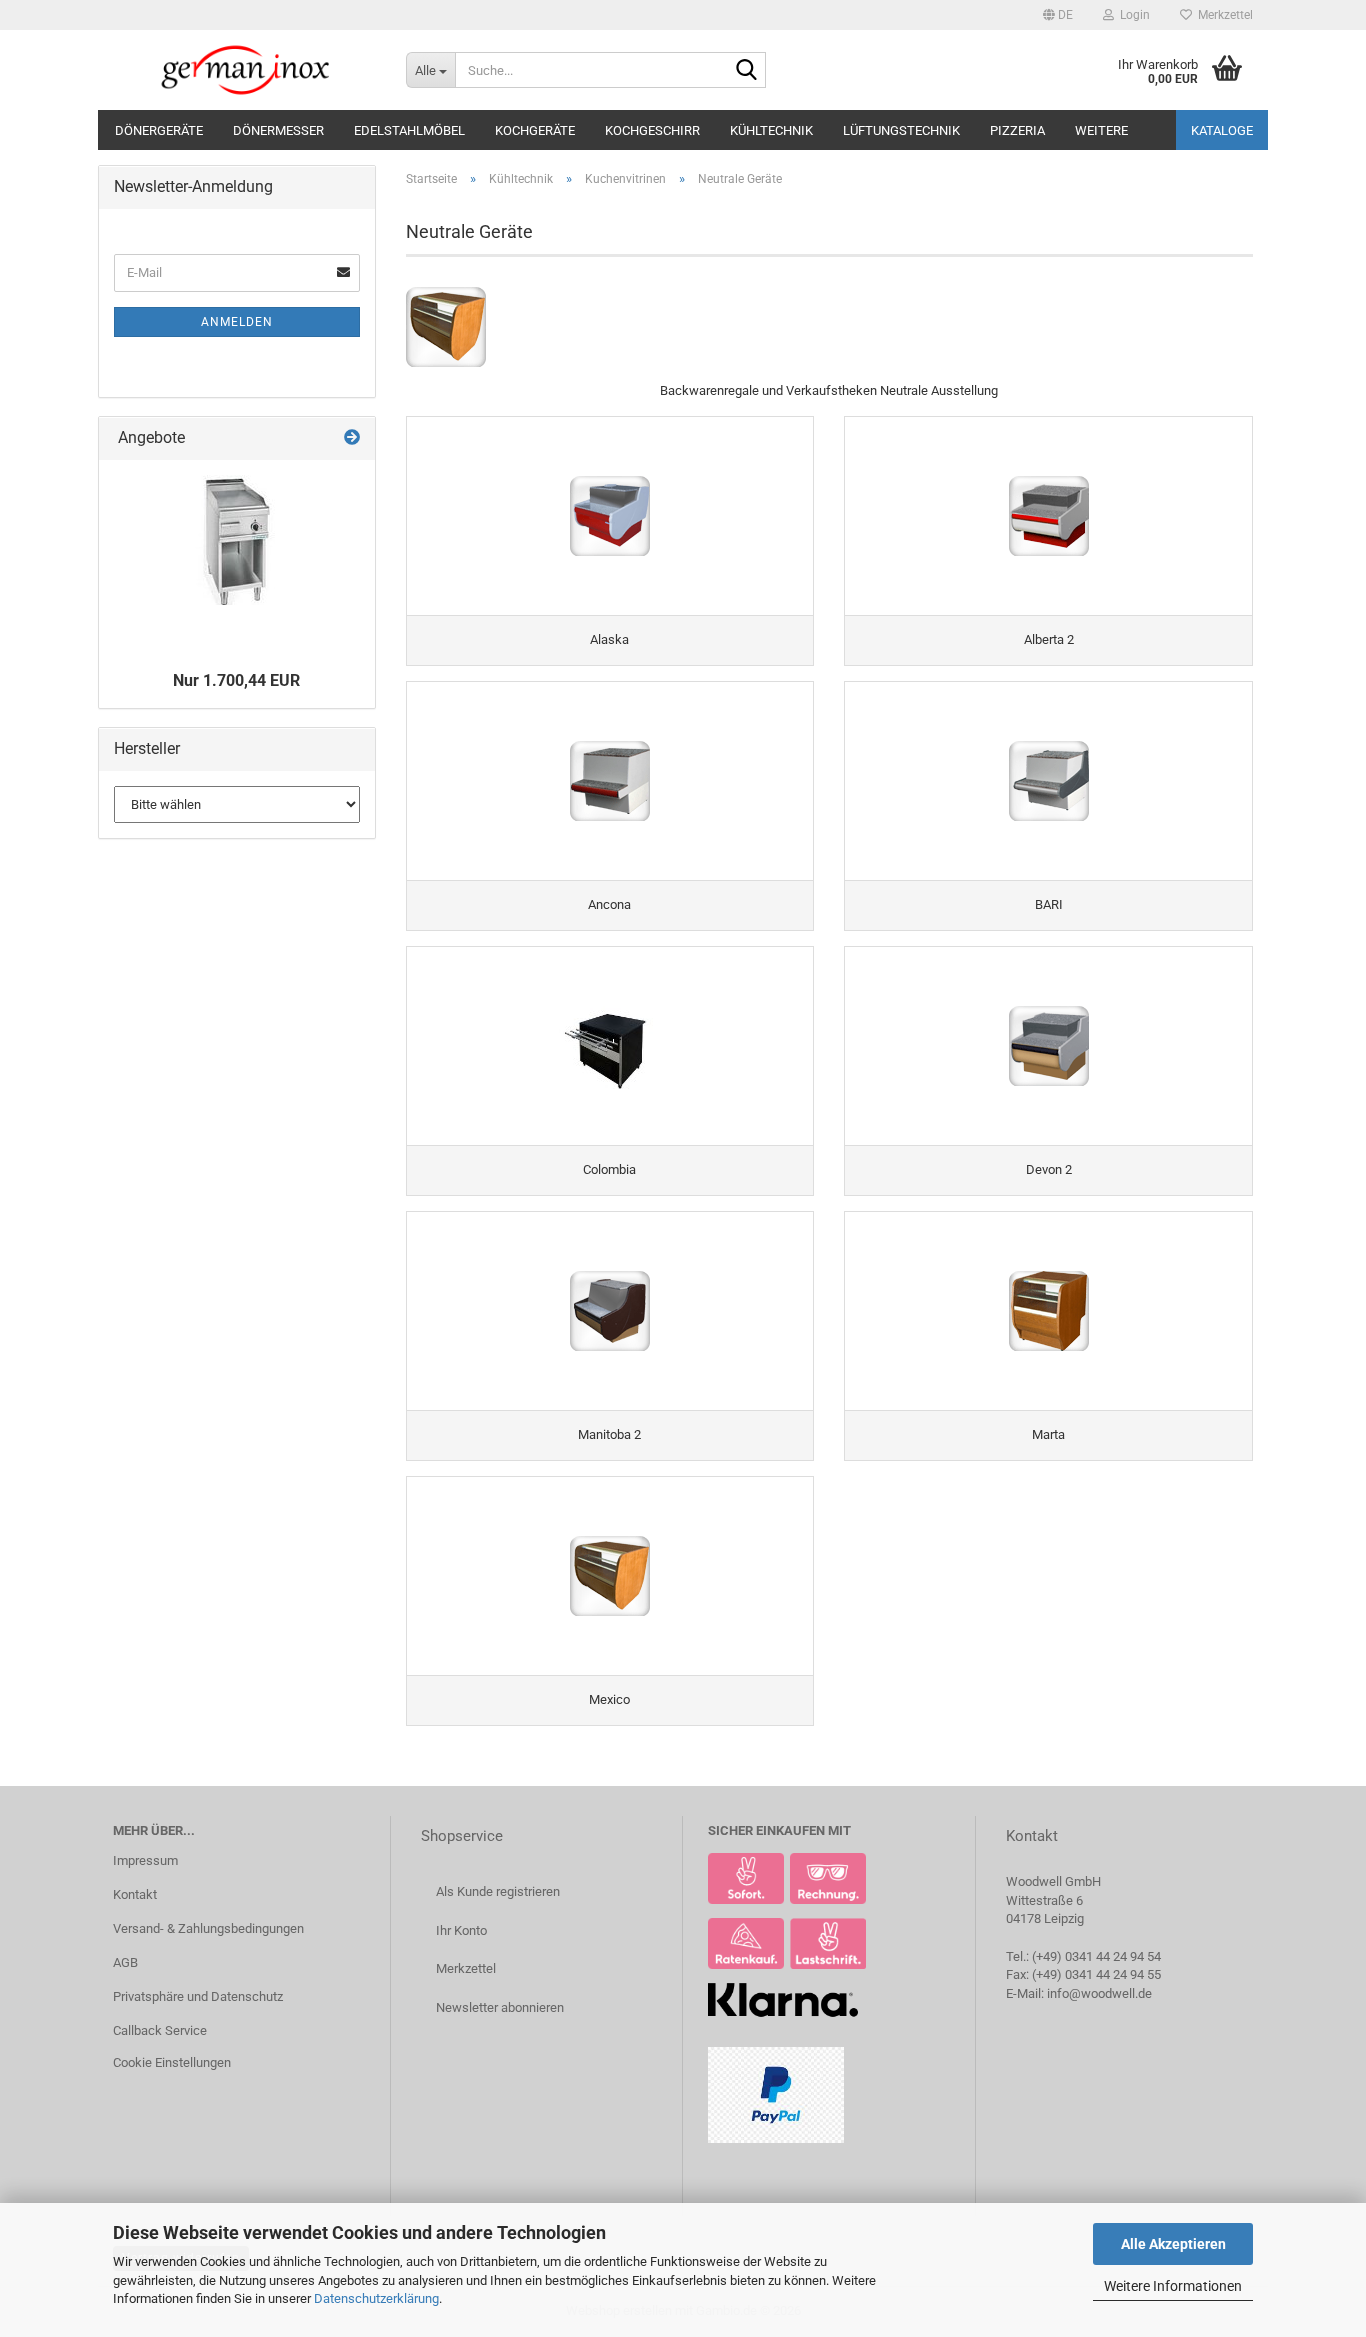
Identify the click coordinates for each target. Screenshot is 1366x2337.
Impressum (145, 1860)
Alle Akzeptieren (1173, 2244)
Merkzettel (1222, 15)
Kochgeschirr (652, 130)
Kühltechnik (771, 130)
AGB (125, 1962)
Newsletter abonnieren (500, 2007)
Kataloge (1222, 130)
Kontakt (135, 1894)
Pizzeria (1017, 130)
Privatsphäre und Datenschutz (198, 1996)
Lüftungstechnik (901, 130)
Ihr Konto (461, 1930)
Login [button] (1132, 15)
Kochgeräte (535, 130)
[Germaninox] (244, 70)
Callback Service (160, 2030)
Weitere (1101, 130)
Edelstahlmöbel (409, 130)
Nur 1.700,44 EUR (236, 680)
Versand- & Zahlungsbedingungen (208, 1928)
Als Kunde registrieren (498, 1891)
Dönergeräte (159, 130)
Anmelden (237, 322)
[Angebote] (352, 438)
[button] (1058, 15)
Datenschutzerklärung (376, 2298)
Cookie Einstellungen (172, 2062)
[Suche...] (747, 71)
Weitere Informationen (1173, 2286)
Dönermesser (278, 130)
